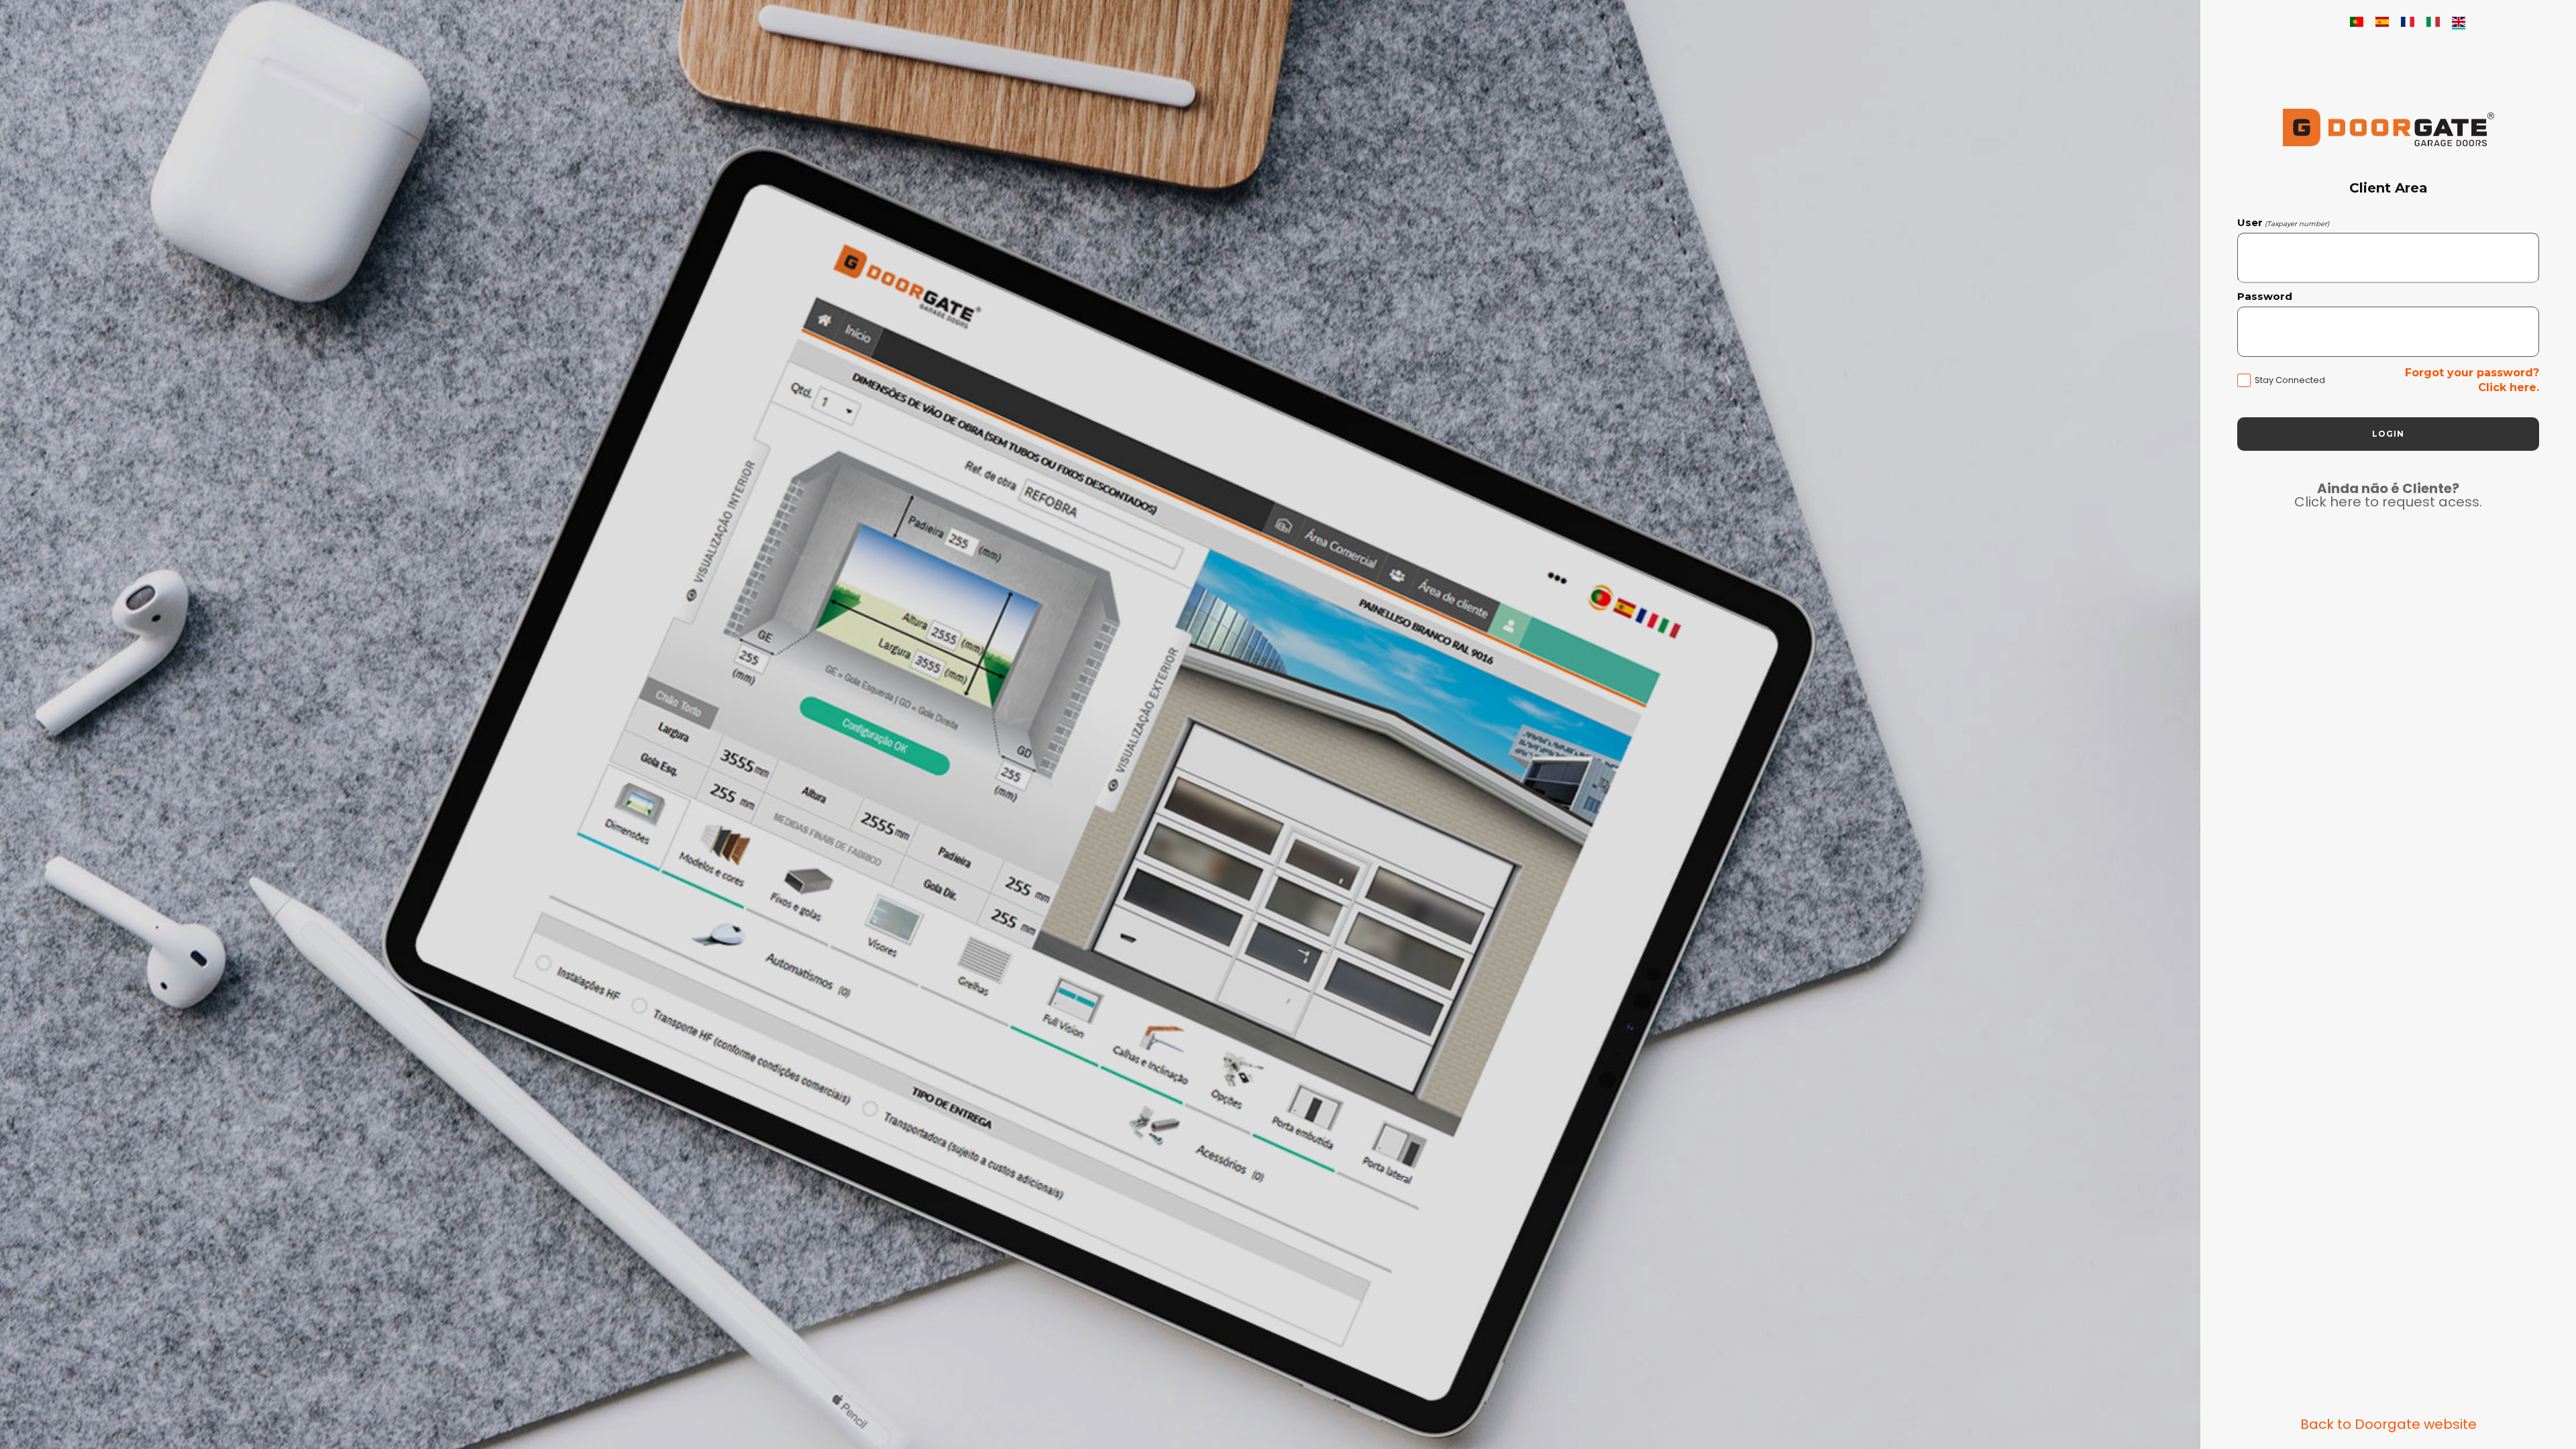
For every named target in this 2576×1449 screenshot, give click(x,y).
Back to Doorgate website (2389, 1424)
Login (2388, 434)
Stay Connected (2290, 380)
